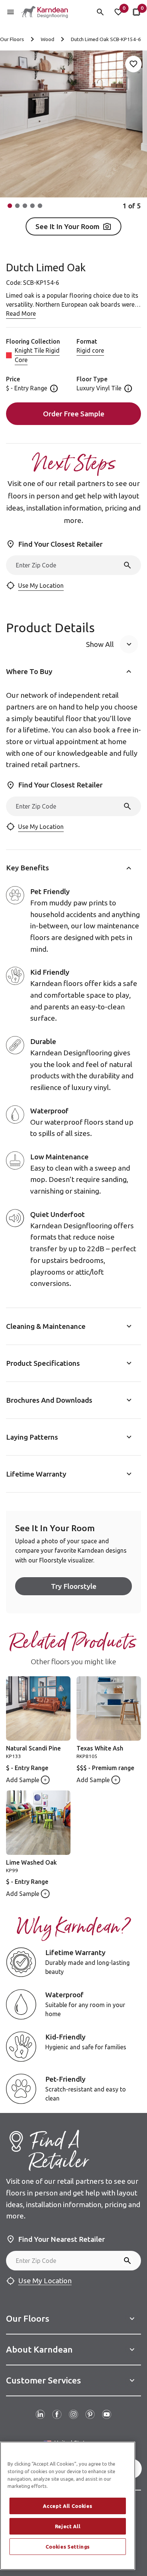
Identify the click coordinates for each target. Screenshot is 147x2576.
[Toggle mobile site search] (100, 12)
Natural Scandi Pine (33, 1748)
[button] (10, 206)
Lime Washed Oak (31, 1862)
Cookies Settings (68, 2547)
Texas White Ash (100, 1748)
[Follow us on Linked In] (40, 2414)
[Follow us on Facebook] (57, 2414)
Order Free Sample (74, 414)
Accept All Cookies (67, 2506)
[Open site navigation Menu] (11, 12)
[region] (68, 2506)
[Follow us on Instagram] (73, 2414)
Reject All (68, 2526)
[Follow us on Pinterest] (90, 2414)
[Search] (127, 565)
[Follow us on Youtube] (107, 2414)
